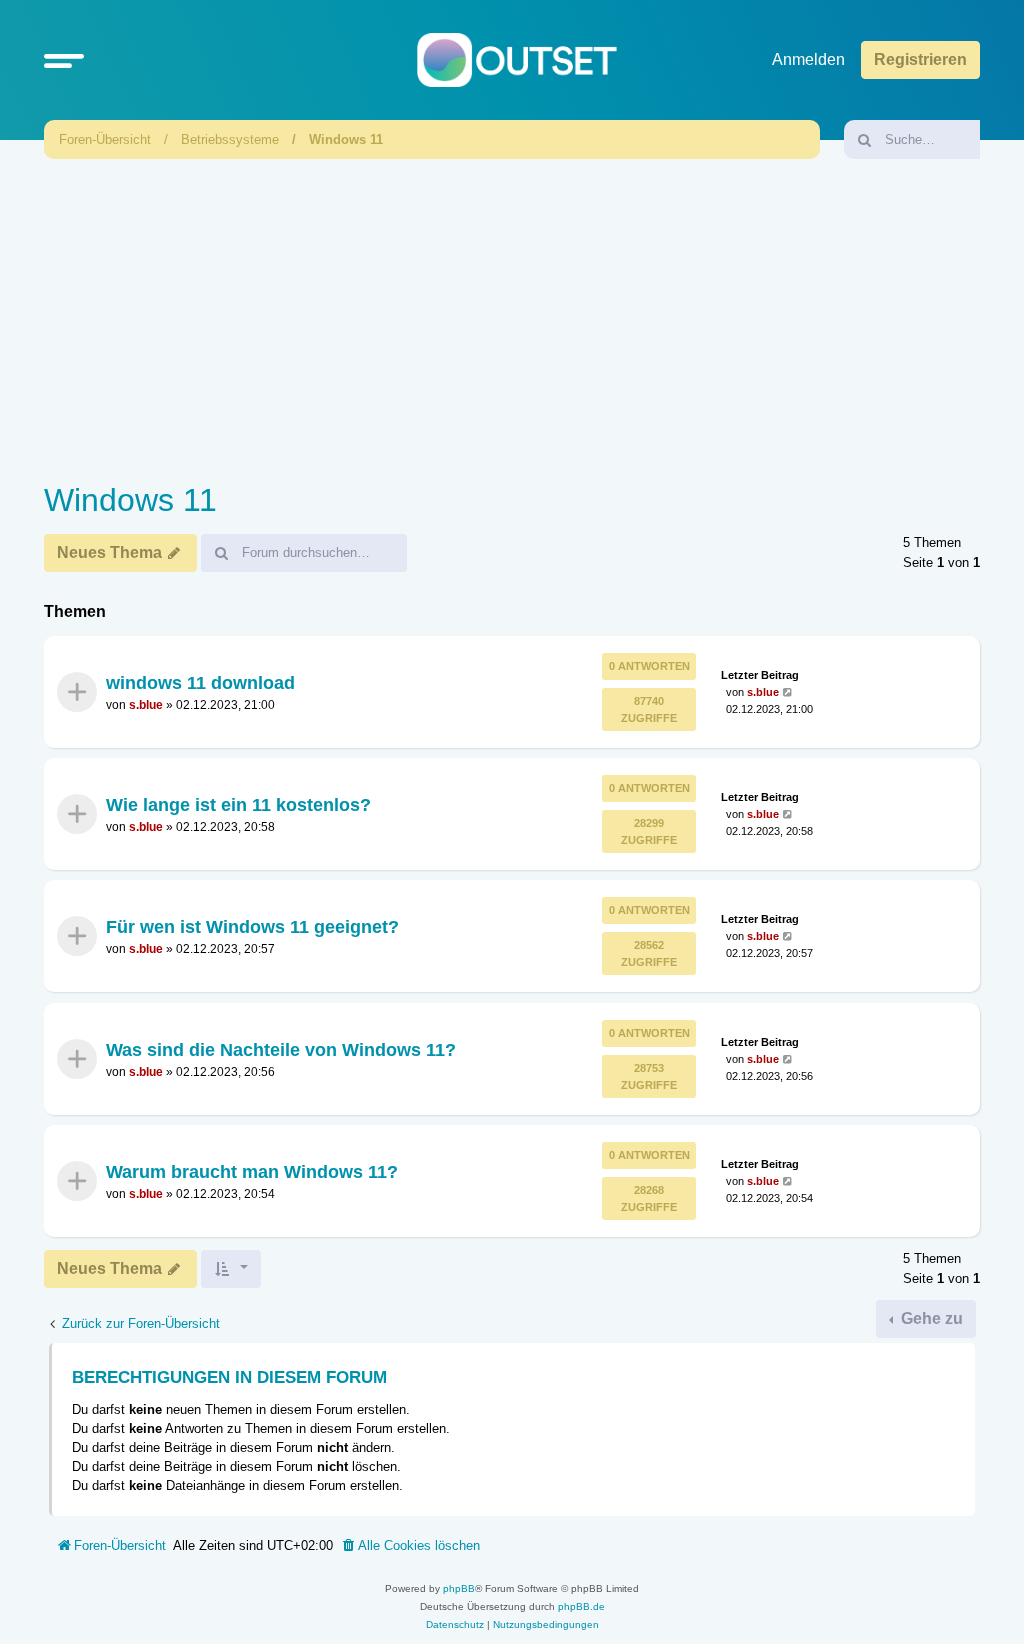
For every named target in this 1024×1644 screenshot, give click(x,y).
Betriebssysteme (230, 139)
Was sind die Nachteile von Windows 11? (281, 1050)
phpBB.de (581, 1606)
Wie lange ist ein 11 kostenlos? (238, 805)
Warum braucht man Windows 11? (252, 1172)
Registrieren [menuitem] (920, 59)
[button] (64, 60)
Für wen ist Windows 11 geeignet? (252, 927)
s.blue (146, 705)
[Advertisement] (512, 315)
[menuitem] (410, 1546)
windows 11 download (200, 682)
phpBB (459, 1588)
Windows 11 (346, 139)
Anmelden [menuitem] (808, 59)
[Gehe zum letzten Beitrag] (788, 691)
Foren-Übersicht (105, 139)
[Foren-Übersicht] (517, 60)
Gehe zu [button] (930, 1318)
